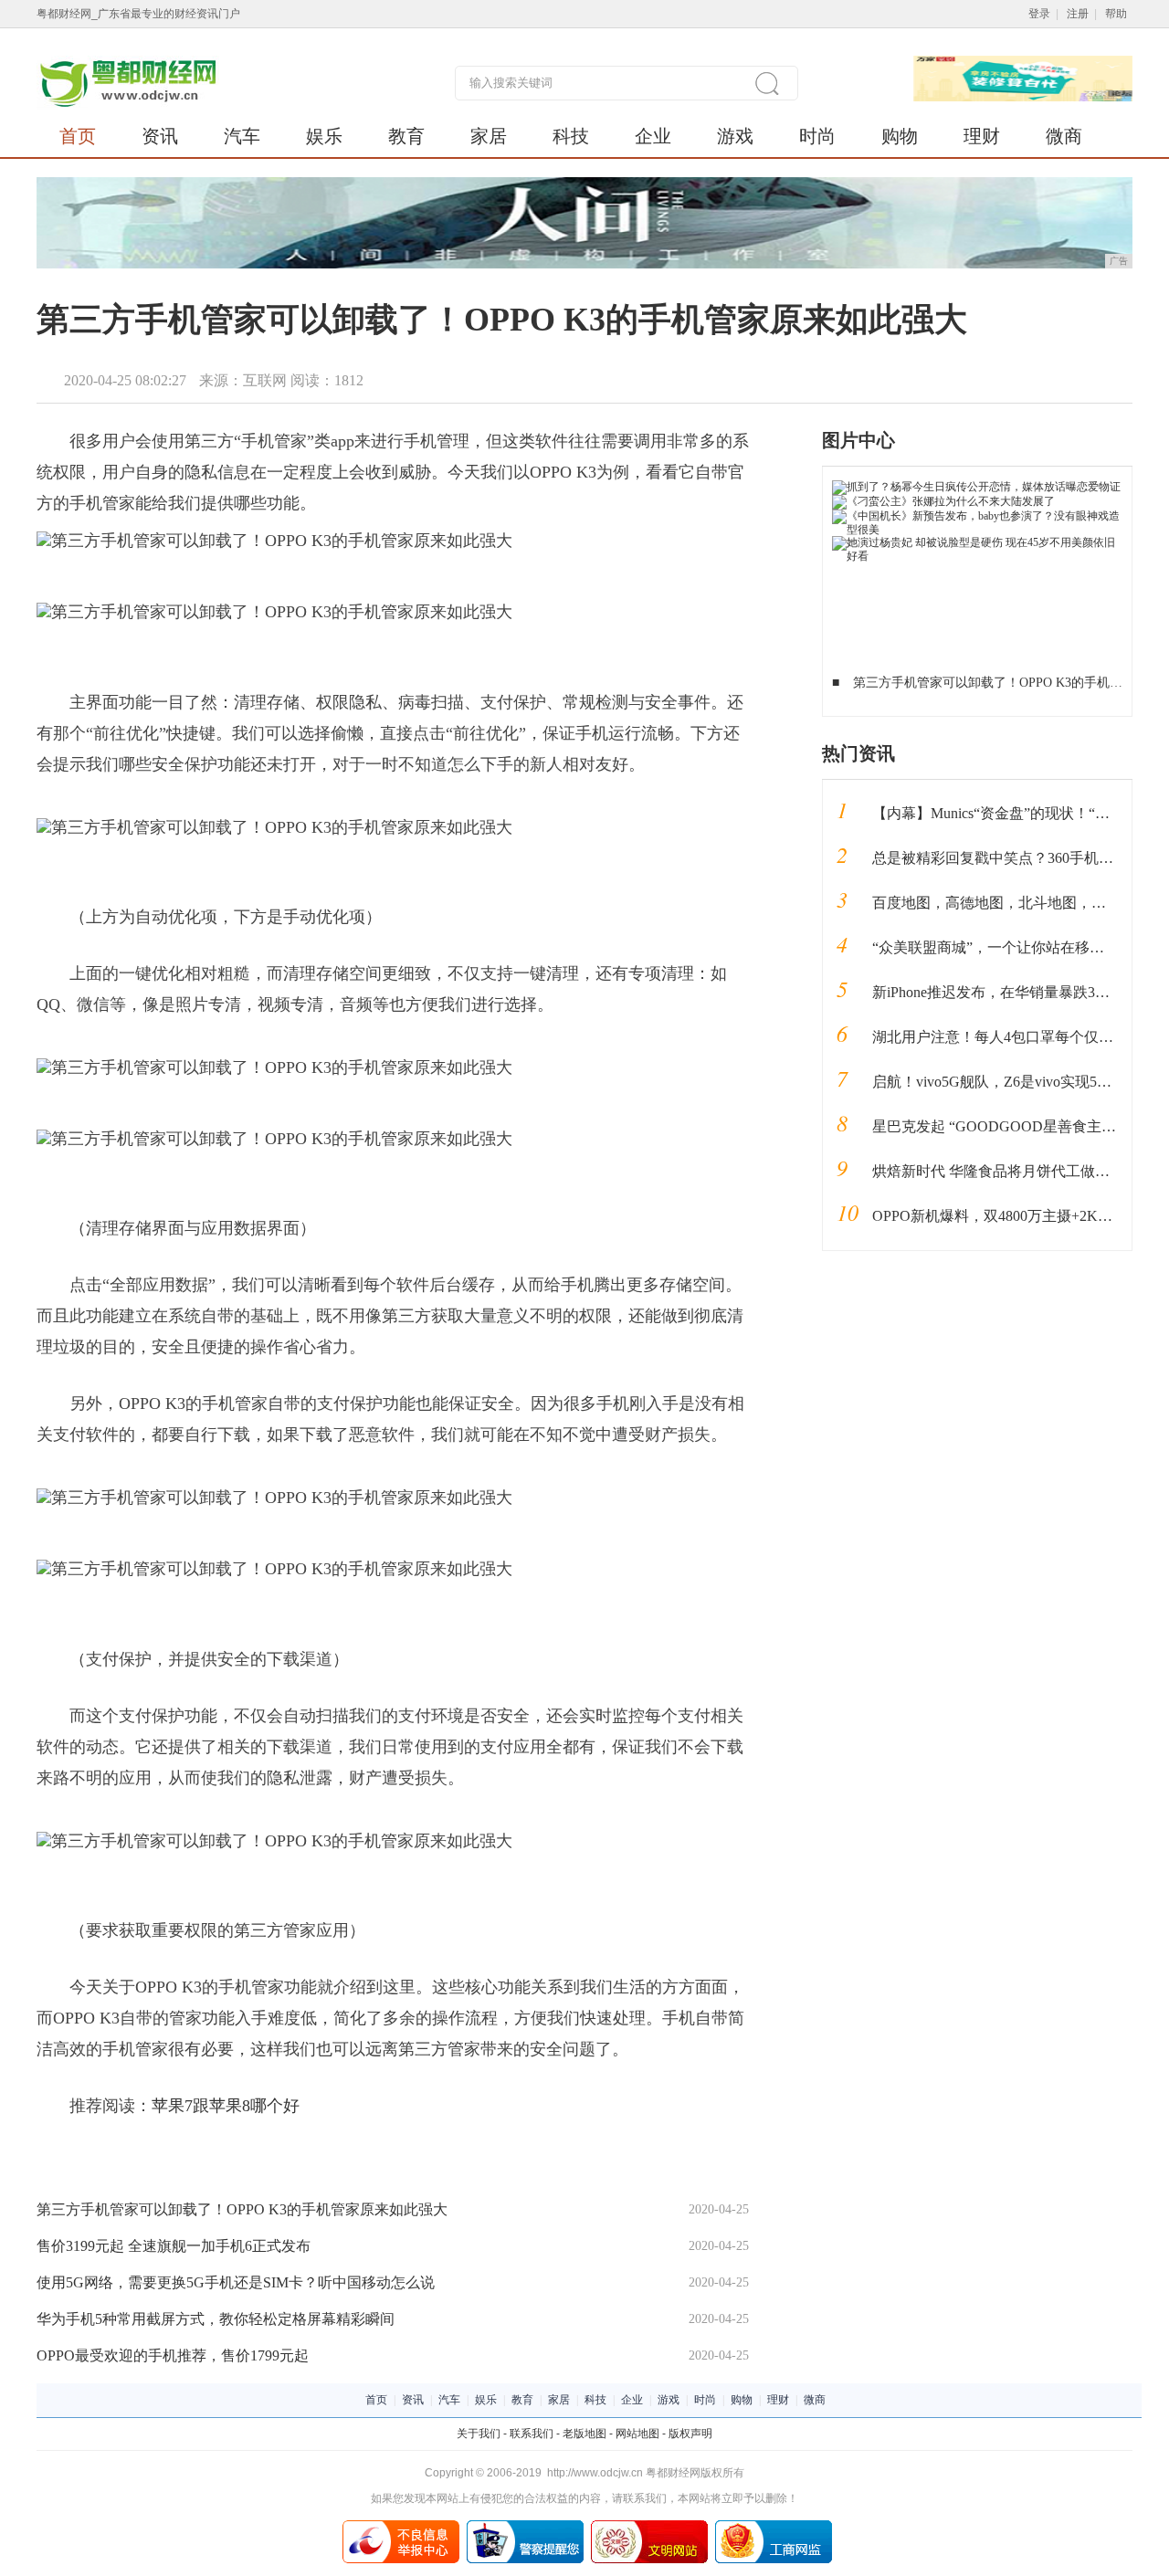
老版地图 (584, 2434)
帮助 (1116, 14)
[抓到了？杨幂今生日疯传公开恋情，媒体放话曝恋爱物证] (976, 487)
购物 (900, 136)
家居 (489, 136)
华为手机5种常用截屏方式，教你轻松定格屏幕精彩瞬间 (216, 2319)
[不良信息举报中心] (401, 2527)
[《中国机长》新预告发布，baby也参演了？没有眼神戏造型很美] (978, 516)
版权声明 (690, 2434)
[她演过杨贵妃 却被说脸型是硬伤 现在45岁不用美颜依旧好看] (978, 542)
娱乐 (324, 136)
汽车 (242, 136)
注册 (1078, 14)
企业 (653, 136)
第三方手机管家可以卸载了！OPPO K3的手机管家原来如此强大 (242, 2209)
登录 (1039, 14)
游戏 (735, 136)
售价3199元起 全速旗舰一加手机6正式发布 (174, 2246)
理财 (982, 136)
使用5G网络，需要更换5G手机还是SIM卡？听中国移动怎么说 (236, 2282)
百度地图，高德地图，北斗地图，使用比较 (1011, 903)
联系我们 (532, 2434)
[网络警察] (525, 2527)
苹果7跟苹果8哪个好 (226, 2106)
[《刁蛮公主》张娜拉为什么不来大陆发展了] (943, 501)
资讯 (160, 136)
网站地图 (637, 2434)
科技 (571, 136)
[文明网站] (649, 2527)
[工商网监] (774, 2527)
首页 (78, 136)
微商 (1064, 136)
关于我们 (479, 2434)
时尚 (817, 136)
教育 (406, 136)
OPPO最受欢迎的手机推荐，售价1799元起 (173, 2355)
